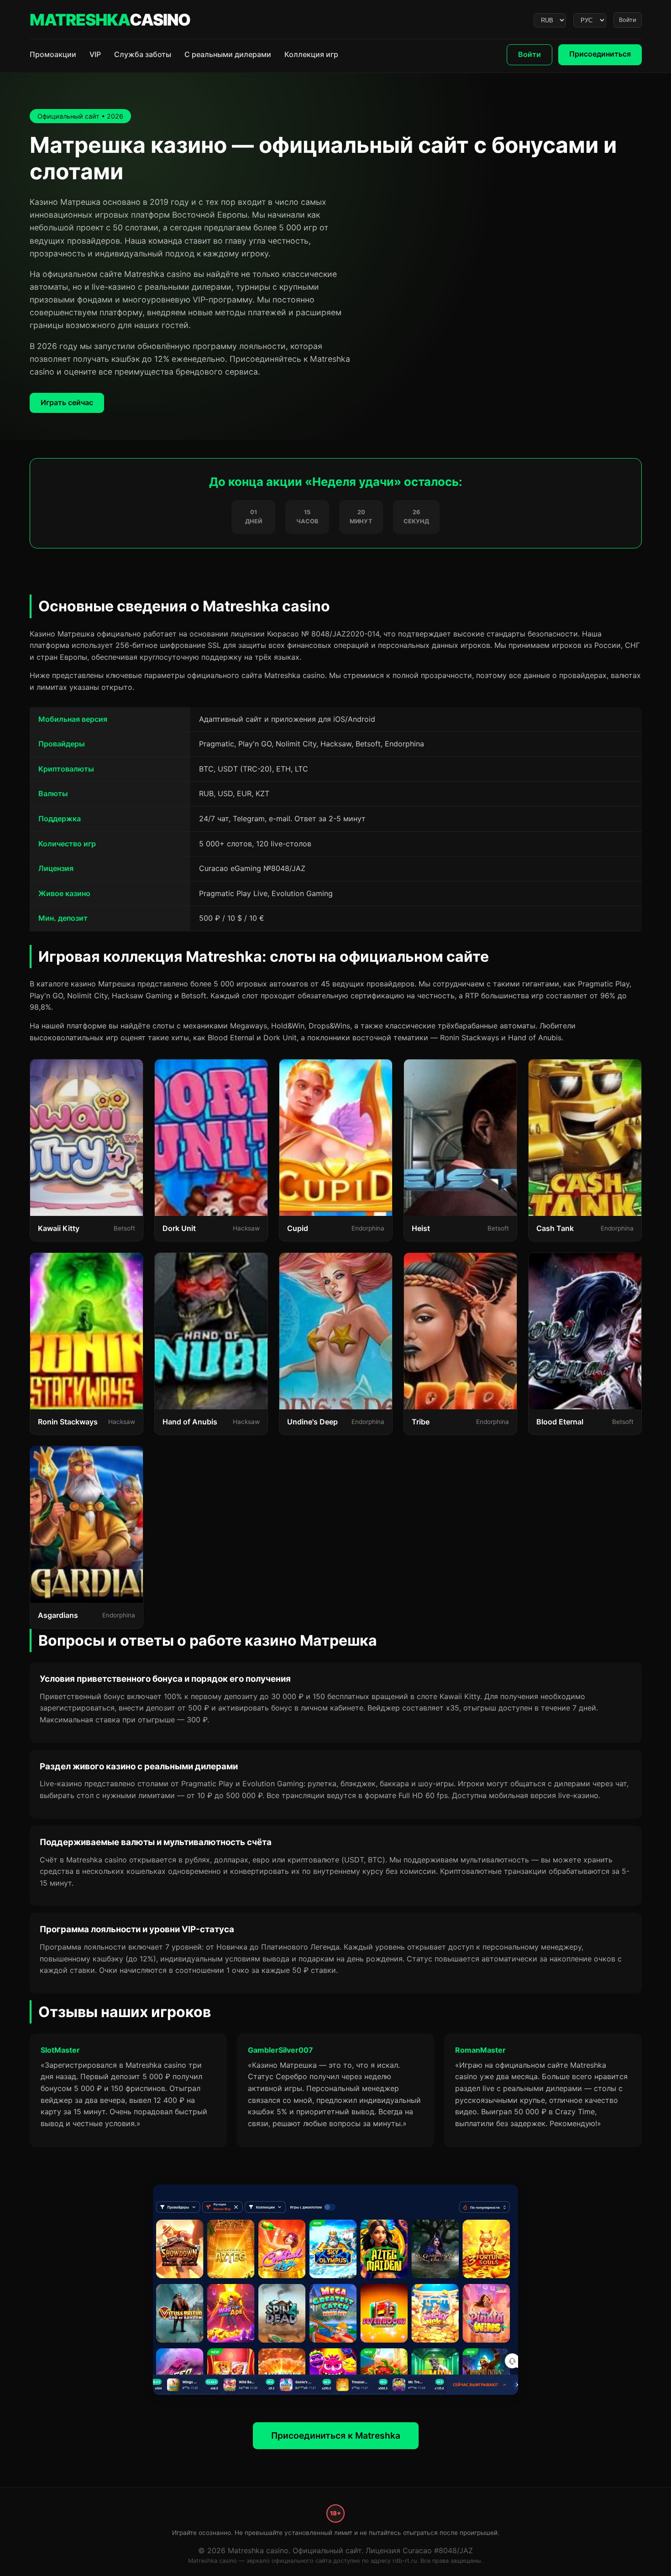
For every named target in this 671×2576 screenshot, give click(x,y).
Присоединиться (600, 54)
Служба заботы (143, 54)
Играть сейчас (67, 402)
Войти (628, 20)
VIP (95, 54)
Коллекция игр (311, 54)
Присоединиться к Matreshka (336, 2435)
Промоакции (53, 54)
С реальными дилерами (228, 54)
